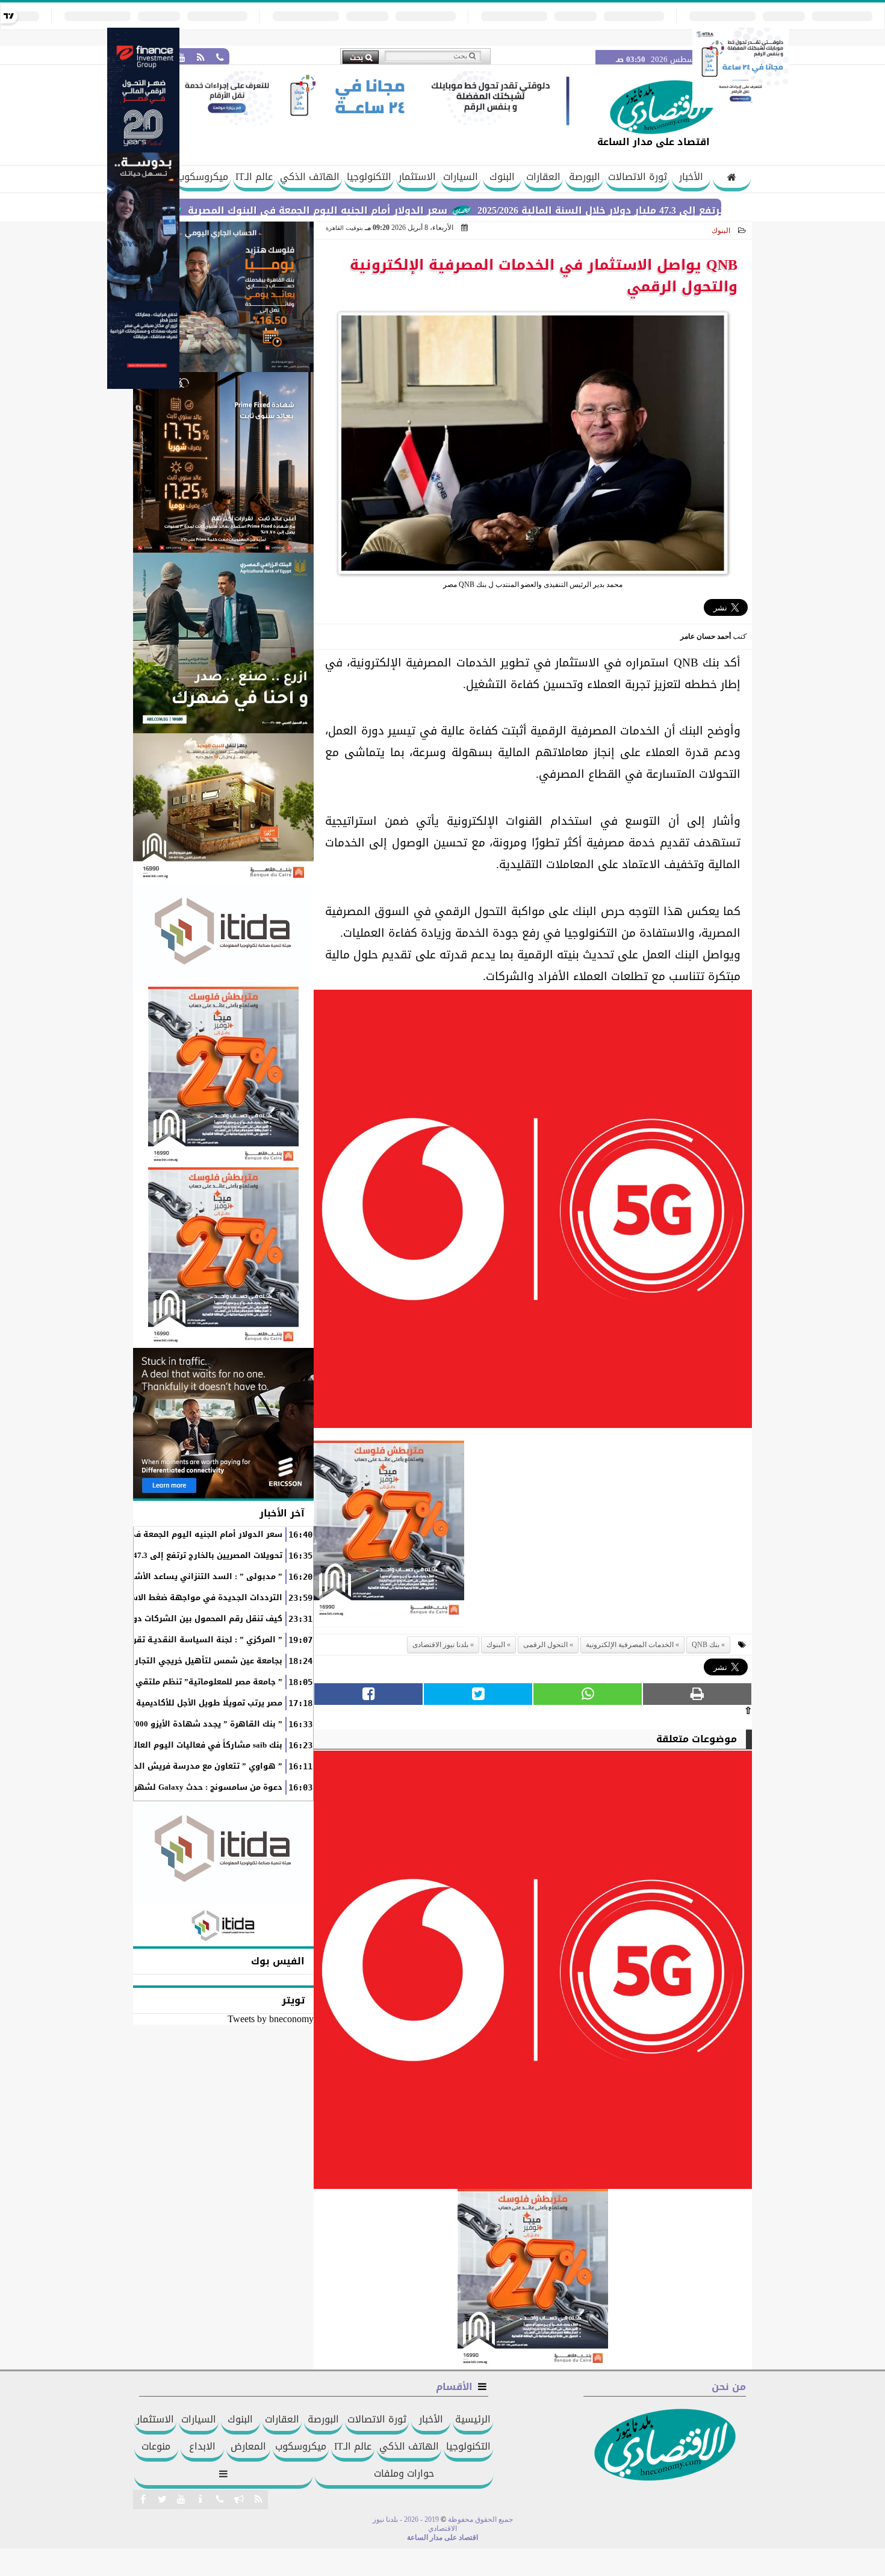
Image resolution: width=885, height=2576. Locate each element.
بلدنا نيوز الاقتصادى (440, 1645)
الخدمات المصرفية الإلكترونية (630, 1645)
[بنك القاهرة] (223, 297)
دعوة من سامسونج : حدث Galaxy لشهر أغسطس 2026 (180, 1787)
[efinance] (143, 386)
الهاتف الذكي (310, 177)
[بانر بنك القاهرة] (223, 1077)
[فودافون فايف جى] (533, 1212)
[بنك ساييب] (223, 462)
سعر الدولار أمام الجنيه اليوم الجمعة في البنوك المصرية (393, 210)
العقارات (543, 177)
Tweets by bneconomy (271, 2019)
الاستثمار (417, 177)
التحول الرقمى (545, 1645)
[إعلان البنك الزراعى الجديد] (223, 643)
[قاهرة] (223, 1258)
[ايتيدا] (223, 935)
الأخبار (691, 177)
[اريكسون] (223, 1423)
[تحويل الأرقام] (741, 104)
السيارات (461, 177)
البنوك (502, 177)
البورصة (585, 177)
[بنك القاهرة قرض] (223, 808)
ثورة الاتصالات (638, 177)
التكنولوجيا (369, 177)
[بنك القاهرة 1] (389, 1534)
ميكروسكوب (203, 177)
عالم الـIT (254, 177)
